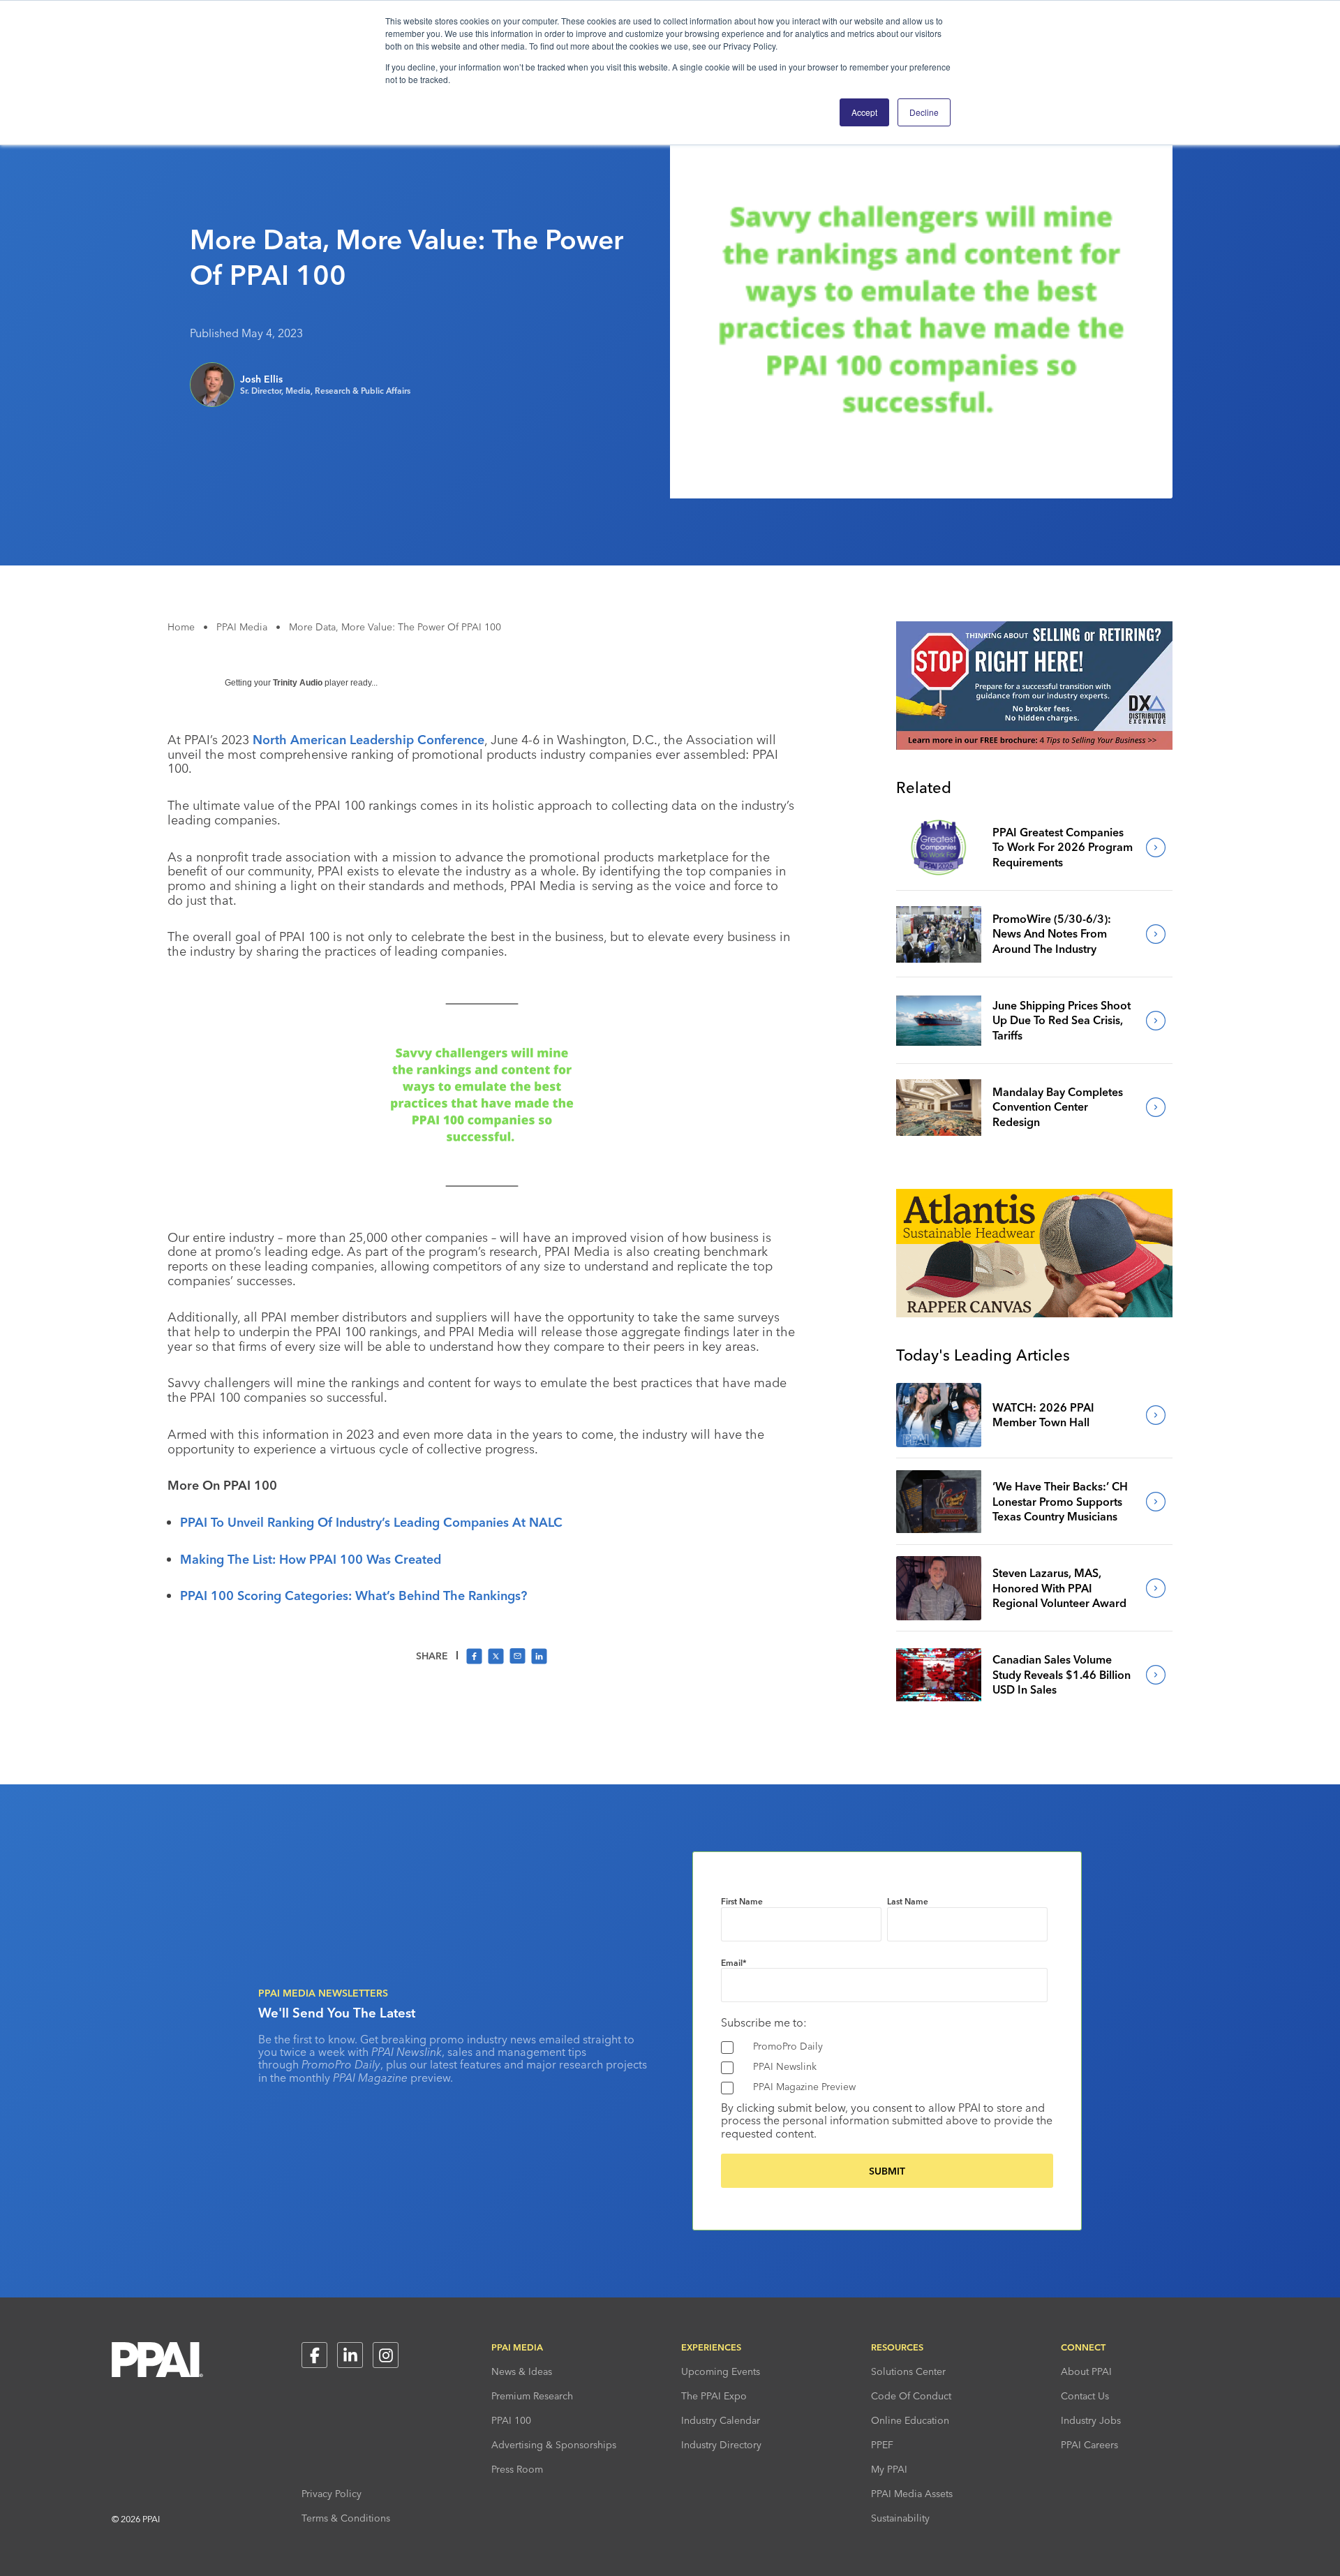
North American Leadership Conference (368, 740)
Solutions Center (908, 2371)
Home (181, 627)
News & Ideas (522, 2371)
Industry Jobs (1091, 2420)
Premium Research (532, 2396)
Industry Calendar (721, 2420)
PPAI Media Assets (912, 2494)
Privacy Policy (332, 2494)
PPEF (882, 2445)
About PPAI (1086, 2371)
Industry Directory (721, 2445)
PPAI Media (242, 627)
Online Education (910, 2420)
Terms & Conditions (346, 2518)
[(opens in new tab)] (1034, 746)
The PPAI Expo (714, 2396)
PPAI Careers (1089, 2445)
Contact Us (1085, 2396)
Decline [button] (924, 112)
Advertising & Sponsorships (554, 2445)
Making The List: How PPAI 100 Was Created (311, 1559)
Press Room (517, 2469)
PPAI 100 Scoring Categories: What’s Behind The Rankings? (353, 1596)
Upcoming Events (721, 2371)
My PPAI (889, 2469)
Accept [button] (864, 112)
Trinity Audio (298, 683)
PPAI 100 (511, 2420)
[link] (939, 847)
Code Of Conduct (911, 2396)
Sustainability (900, 2518)
